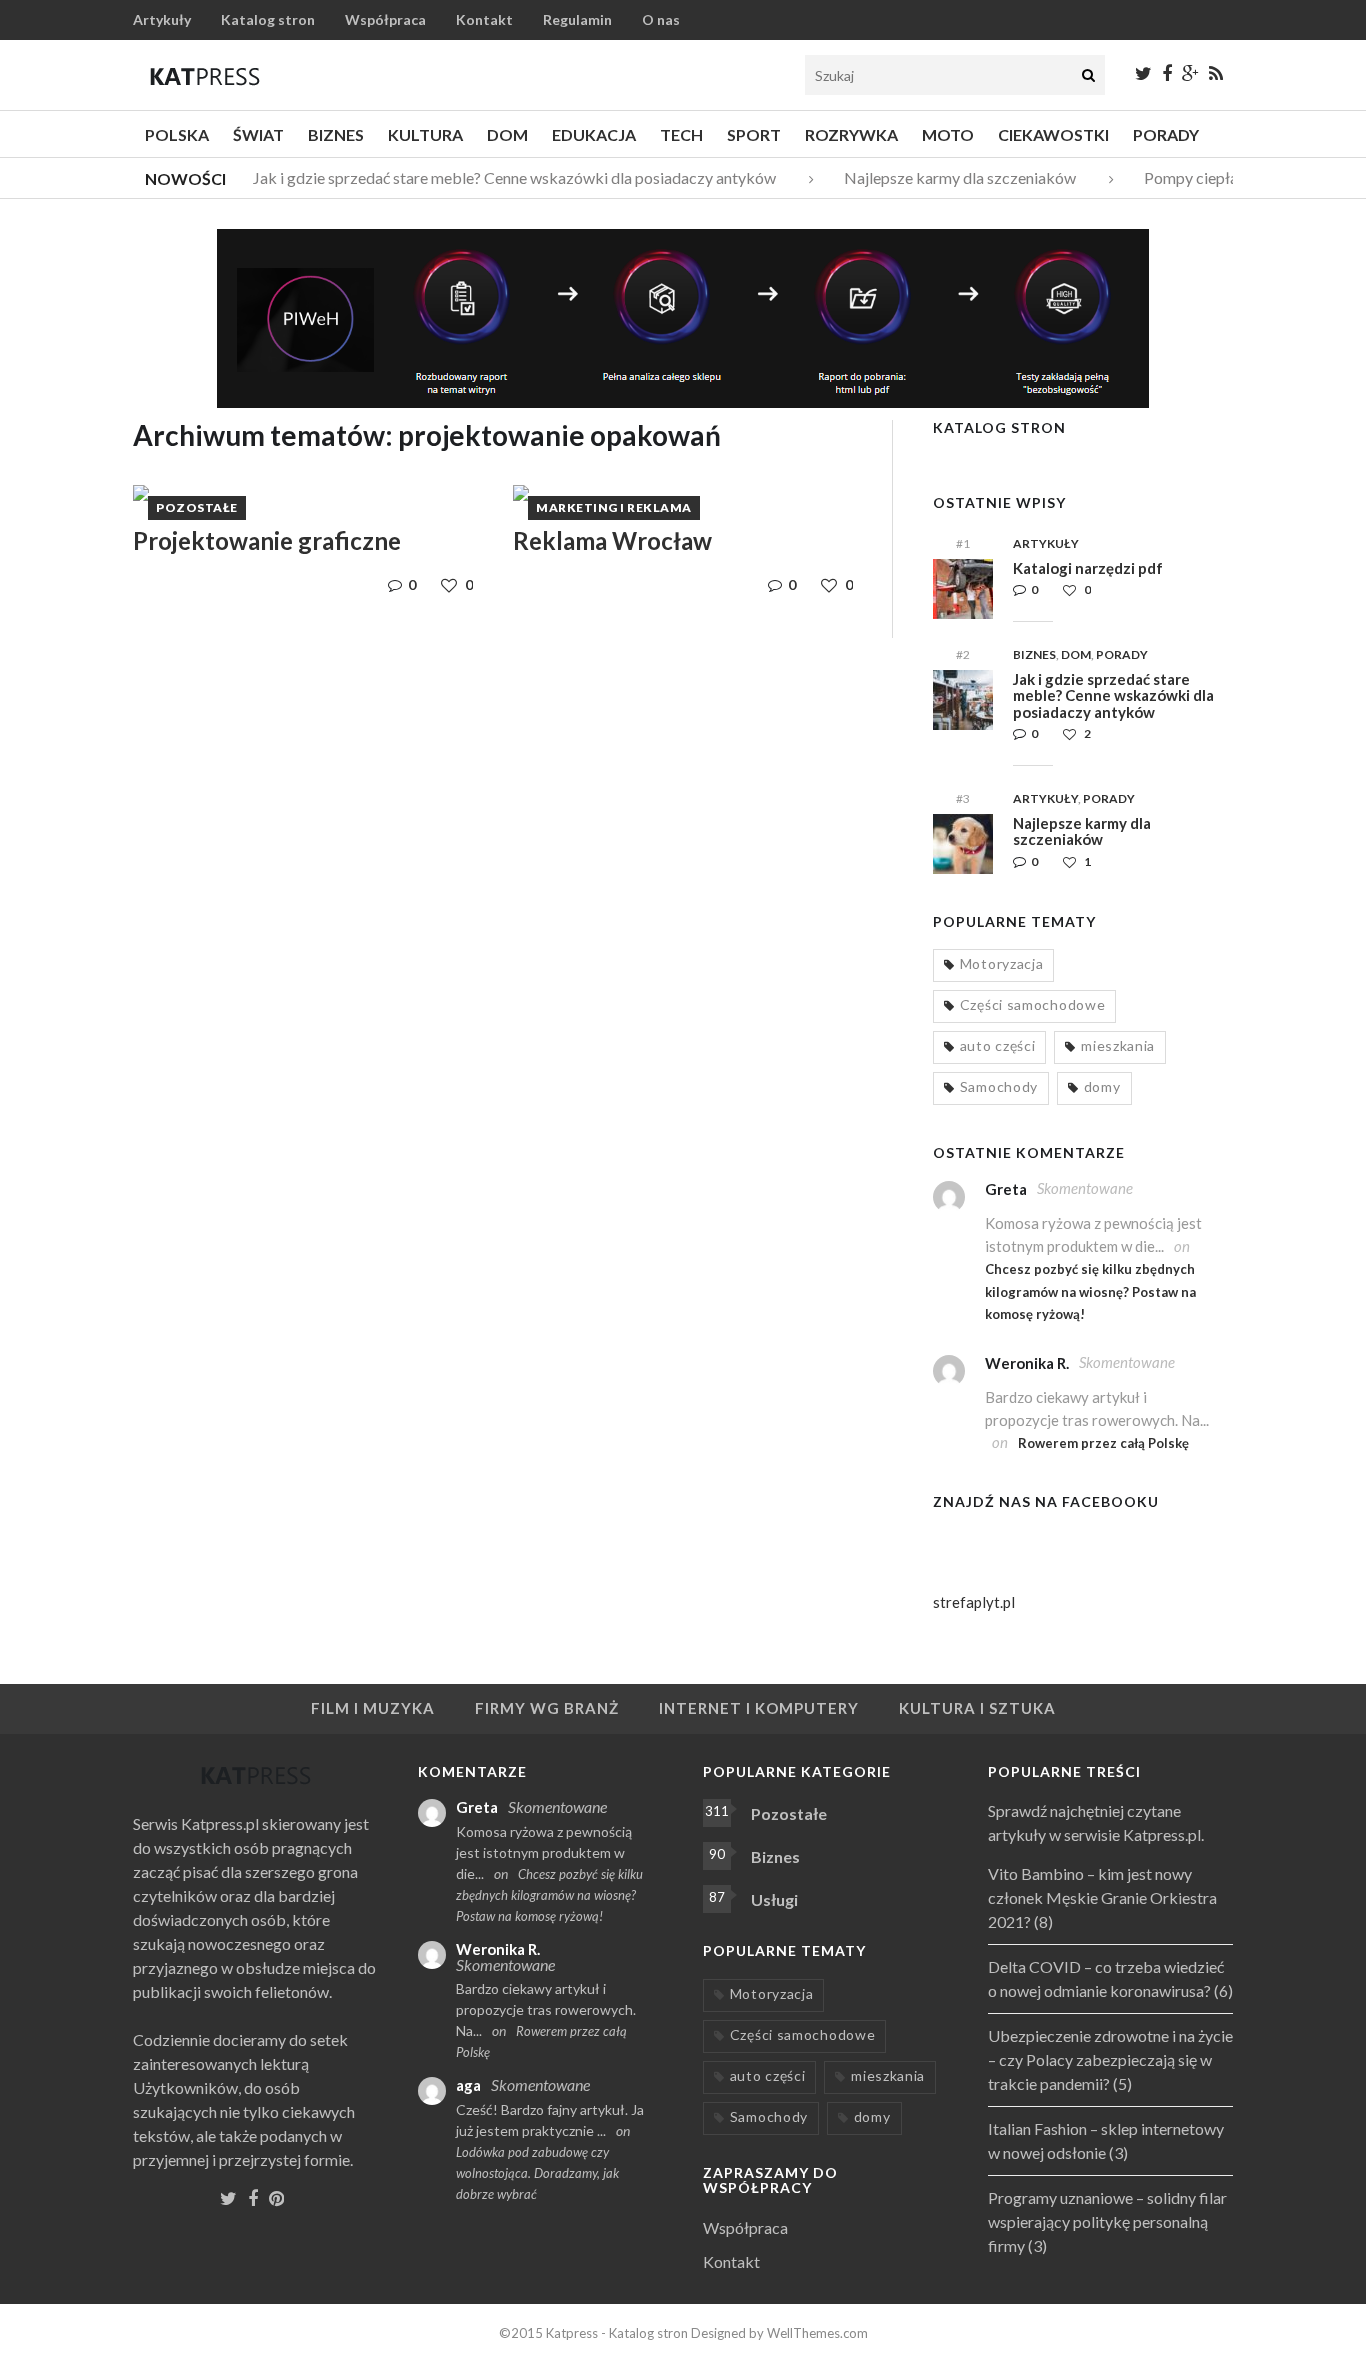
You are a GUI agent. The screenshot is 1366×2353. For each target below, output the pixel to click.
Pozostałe (197, 507)
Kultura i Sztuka (977, 1708)
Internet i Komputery (759, 1708)
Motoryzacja (1002, 963)
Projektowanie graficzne (267, 540)
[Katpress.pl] (205, 76)
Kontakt (484, 19)
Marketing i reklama (614, 507)
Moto (948, 134)
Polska (177, 134)
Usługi (774, 1899)
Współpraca (385, 19)
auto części (998, 1045)
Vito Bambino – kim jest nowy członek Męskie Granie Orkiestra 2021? (1102, 1897)
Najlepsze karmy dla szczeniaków (949, 177)
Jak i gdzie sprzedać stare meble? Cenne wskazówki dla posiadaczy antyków (503, 177)
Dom (507, 134)
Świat (258, 134)
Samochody (999, 1086)
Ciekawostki (1053, 134)
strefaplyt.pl (974, 1602)
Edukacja (594, 134)
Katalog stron (268, 19)
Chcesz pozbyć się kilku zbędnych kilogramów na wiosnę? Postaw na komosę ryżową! (1090, 1291)
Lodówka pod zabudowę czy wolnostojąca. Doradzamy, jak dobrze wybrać (537, 2173)
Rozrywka (851, 134)
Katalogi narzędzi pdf (1088, 568)
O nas (661, 19)
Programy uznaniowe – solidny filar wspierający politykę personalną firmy (1107, 2221)
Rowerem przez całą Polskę (1103, 1443)
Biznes (336, 134)
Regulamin (577, 19)
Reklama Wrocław (612, 540)
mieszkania (1118, 1045)
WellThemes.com (817, 2333)
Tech (681, 134)
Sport (754, 134)
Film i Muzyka (373, 1708)
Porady (1166, 134)
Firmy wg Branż (547, 1708)
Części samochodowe (1033, 1004)
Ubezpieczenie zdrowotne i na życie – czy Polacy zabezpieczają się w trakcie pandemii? (1110, 2059)
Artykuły (162, 19)
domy (1102, 1086)
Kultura (425, 134)
